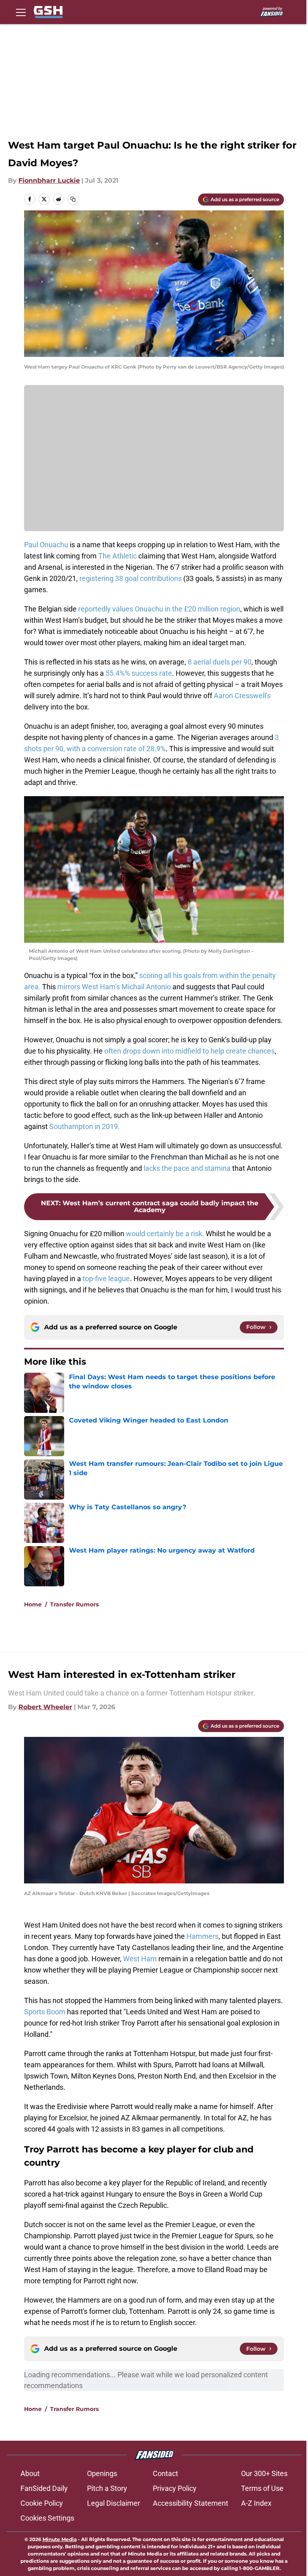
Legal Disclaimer (113, 2503)
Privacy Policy (175, 2488)
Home (33, 1604)
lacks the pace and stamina (187, 1168)
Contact (165, 2473)
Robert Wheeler (45, 1707)
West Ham (140, 1959)
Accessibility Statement (190, 2503)
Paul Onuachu (46, 545)
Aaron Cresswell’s (242, 696)
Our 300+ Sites (264, 2473)
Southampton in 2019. (85, 1126)
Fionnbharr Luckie (49, 180)
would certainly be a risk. (164, 1234)
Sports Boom (45, 2012)
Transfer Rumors (74, 1604)
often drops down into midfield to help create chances (189, 1051)
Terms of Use (262, 2488)
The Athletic (118, 556)
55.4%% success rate (139, 673)
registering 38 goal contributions (131, 578)
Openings (102, 2473)
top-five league (106, 1279)
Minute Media (60, 2539)
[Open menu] (21, 12)
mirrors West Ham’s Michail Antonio (114, 987)
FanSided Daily (44, 2488)
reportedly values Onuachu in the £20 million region (159, 609)
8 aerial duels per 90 (219, 662)
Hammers (203, 1936)
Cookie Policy (42, 2503)
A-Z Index (256, 2503)
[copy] (73, 199)
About (30, 2473)
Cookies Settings (47, 2518)
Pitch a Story (107, 2488)
